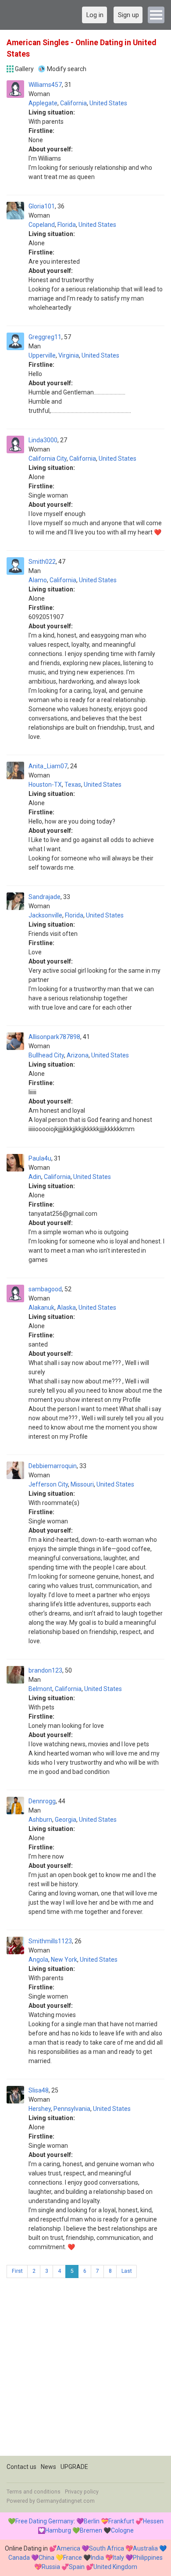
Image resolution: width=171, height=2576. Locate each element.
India (97, 2558)
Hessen (153, 2521)
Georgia (66, 1820)
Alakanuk (41, 1308)
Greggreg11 (45, 337)
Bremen (91, 2530)
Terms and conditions (34, 2492)
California (73, 103)
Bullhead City (46, 1055)
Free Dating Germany (45, 2521)
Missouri (82, 1484)
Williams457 (45, 85)
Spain (77, 2567)
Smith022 (42, 562)
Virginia (69, 355)
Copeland (42, 225)
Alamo (38, 580)
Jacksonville (45, 915)
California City (48, 459)
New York (64, 1960)
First (17, 2271)
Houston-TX (45, 785)
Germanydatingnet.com (66, 2501)
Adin (35, 1177)
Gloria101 (42, 206)
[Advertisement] (85, 2370)
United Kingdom (115, 2567)
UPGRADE (74, 2467)
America (68, 2548)
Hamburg (58, 2530)
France (73, 2558)
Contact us (21, 2467)
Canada (19, 2558)
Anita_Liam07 (48, 766)
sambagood (45, 1289)
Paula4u (40, 1158)
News (48, 2467)
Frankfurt (121, 2521)
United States (108, 103)
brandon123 (45, 1670)
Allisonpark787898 (54, 1037)
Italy (118, 2558)
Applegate (43, 103)
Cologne (122, 2530)
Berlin (92, 2521)
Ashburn (40, 1820)
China (46, 2558)
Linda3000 (43, 440)
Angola (38, 1960)
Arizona (78, 1055)
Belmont (40, 1689)
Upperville (42, 355)
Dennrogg (42, 1801)
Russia (51, 2567)
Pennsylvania (72, 2109)
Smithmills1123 (50, 1941)
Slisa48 (39, 2090)
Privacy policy (82, 2492)
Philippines (148, 2558)
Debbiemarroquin (53, 1466)
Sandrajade (45, 897)
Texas (73, 785)
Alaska (66, 1308)
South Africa (107, 2548)
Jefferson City (48, 1484)
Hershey (40, 2109)
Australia (145, 2548)
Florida (67, 225)
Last (127, 2271)
